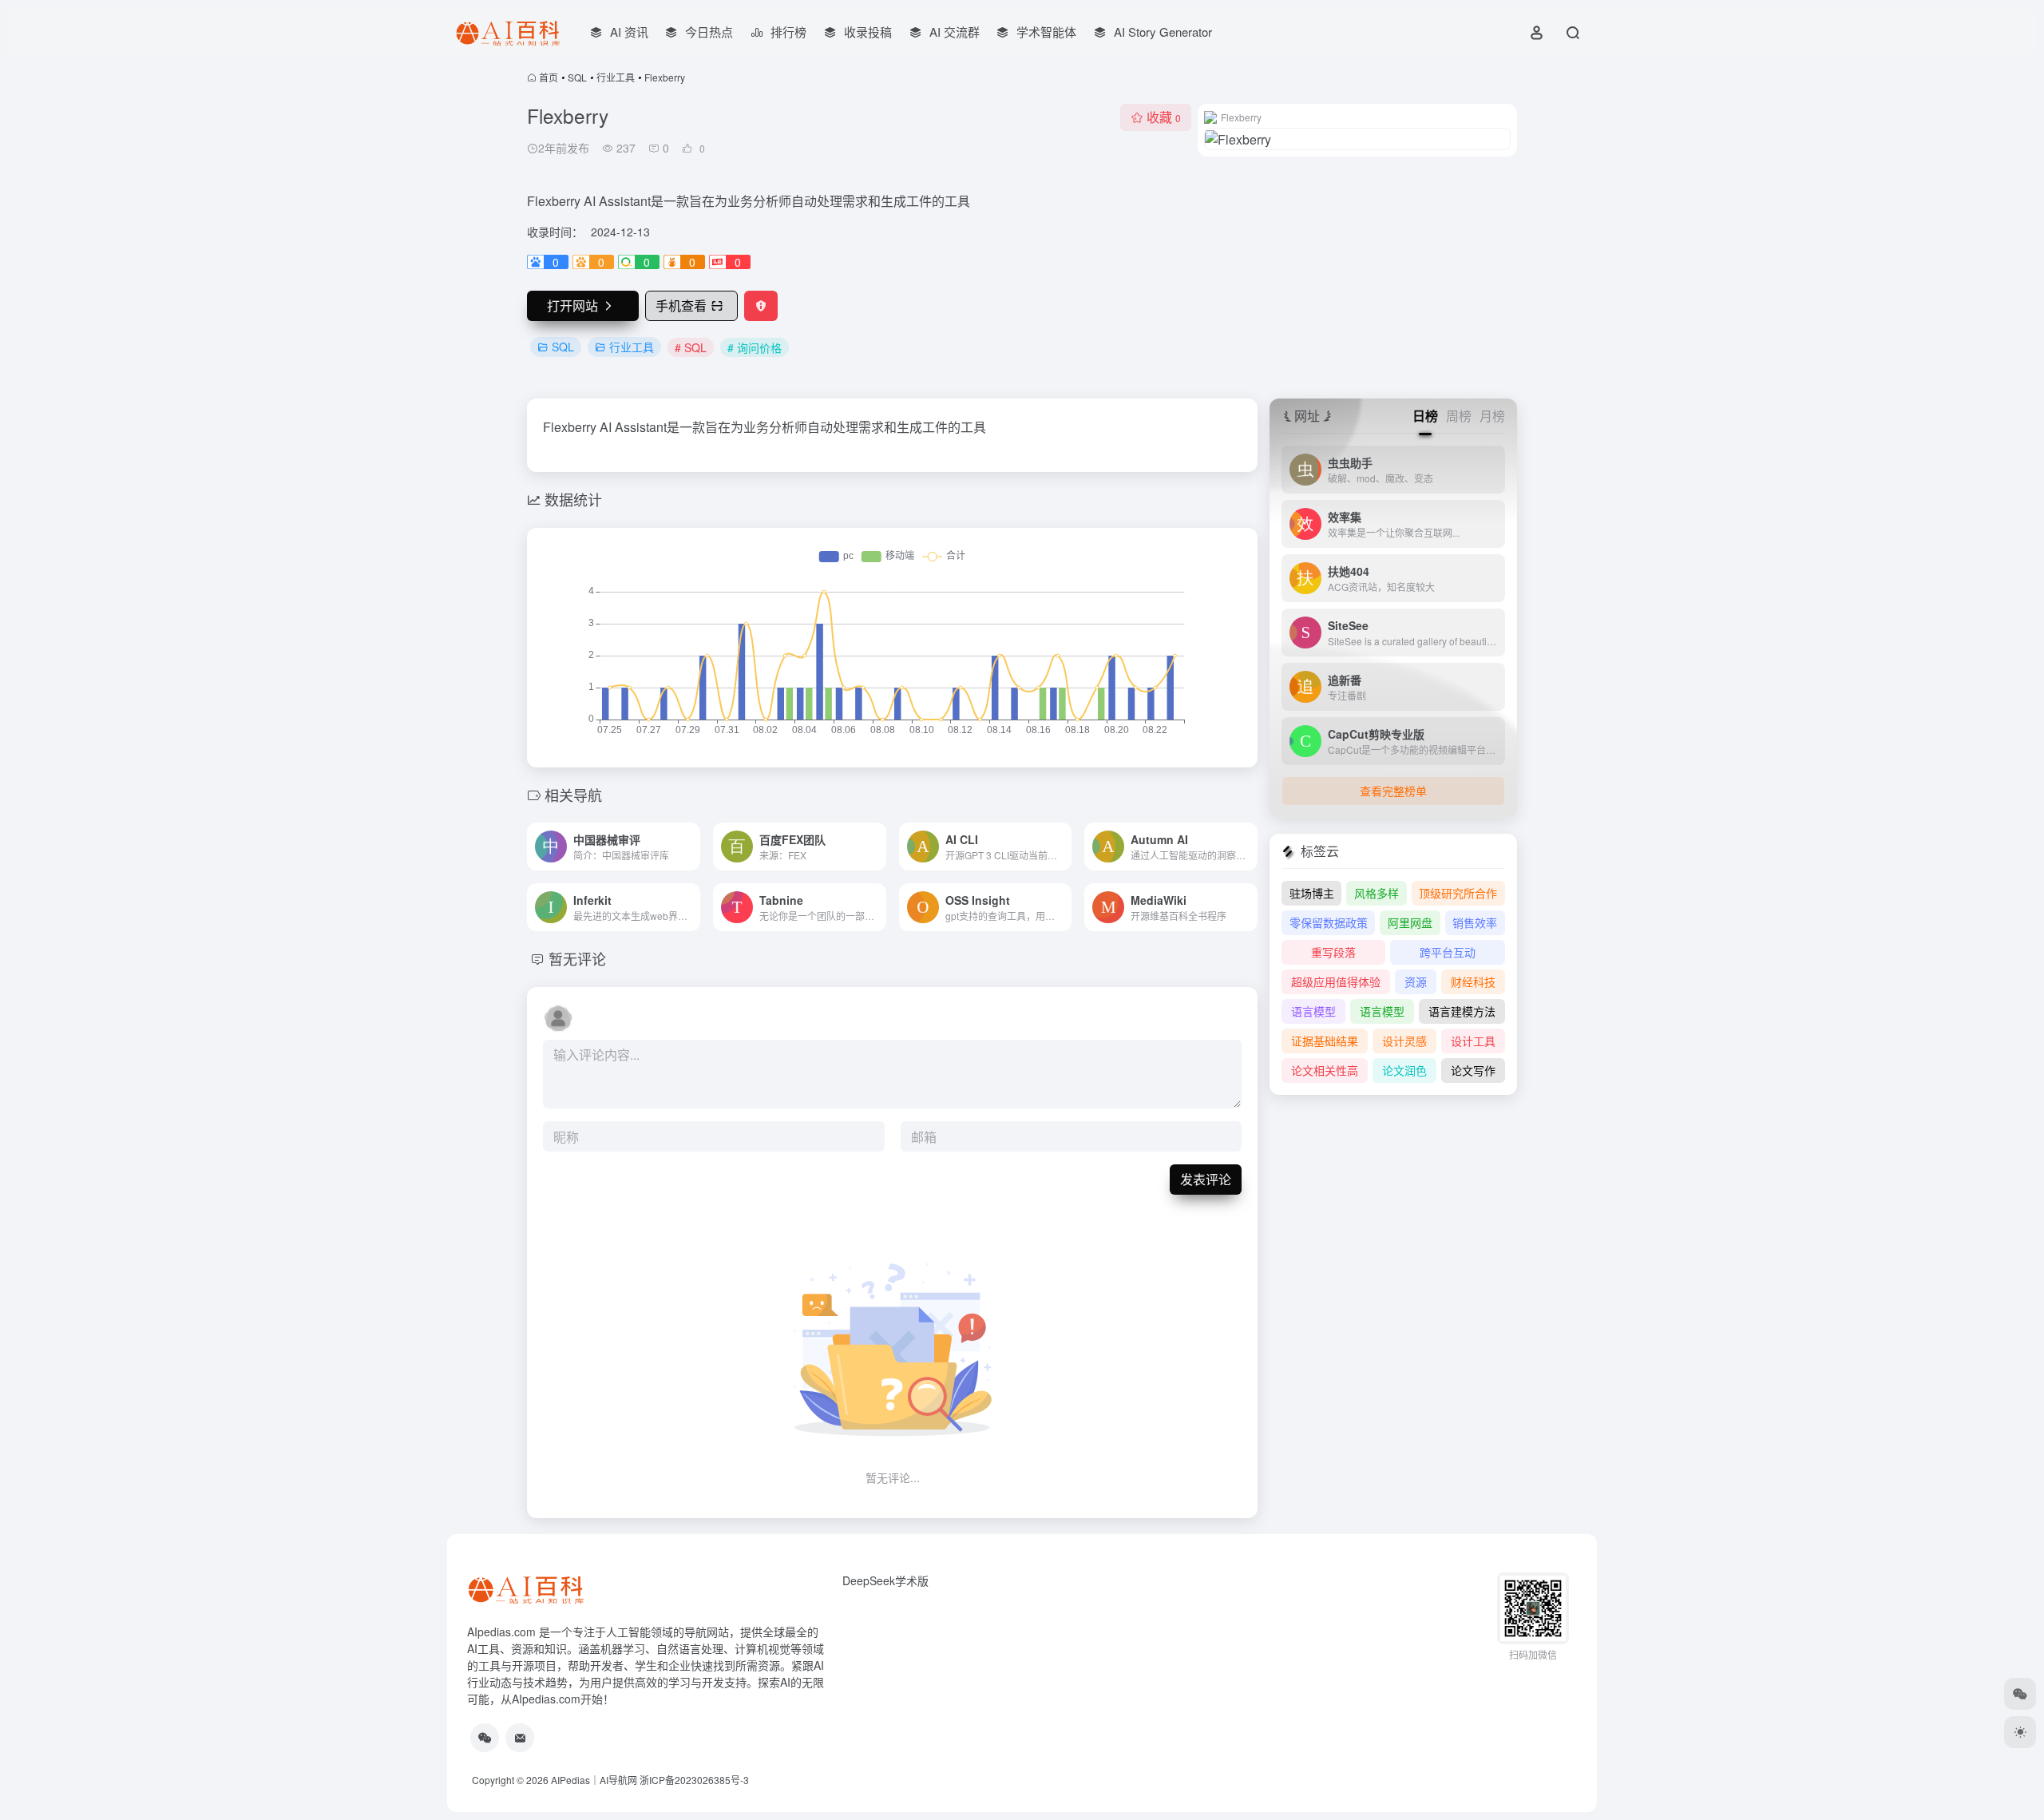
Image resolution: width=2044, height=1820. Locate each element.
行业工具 (616, 77)
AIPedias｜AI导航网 (594, 1780)
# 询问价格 (755, 347)
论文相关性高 (1325, 1070)
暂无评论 (577, 958)
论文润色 (1404, 1070)
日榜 (1425, 416)
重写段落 (1333, 952)
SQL (577, 77)
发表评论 (1206, 1179)
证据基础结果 (1325, 1041)
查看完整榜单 (1393, 791)
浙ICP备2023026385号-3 (694, 1780)
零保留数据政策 (1329, 922)
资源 (1416, 981)
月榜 (1492, 416)
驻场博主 (1312, 893)
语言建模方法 (1462, 1011)
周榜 (1459, 416)
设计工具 (1473, 1041)
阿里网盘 (1410, 922)
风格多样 (1377, 893)
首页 (549, 77)
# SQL (691, 347)
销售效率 (1475, 922)
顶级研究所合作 (1458, 893)
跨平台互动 (1448, 952)
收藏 (1164, 117)
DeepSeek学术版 (885, 1580)
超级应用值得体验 (1336, 981)
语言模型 (1313, 1011)
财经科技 (1473, 981)
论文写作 (1473, 1070)
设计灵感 (1404, 1041)
